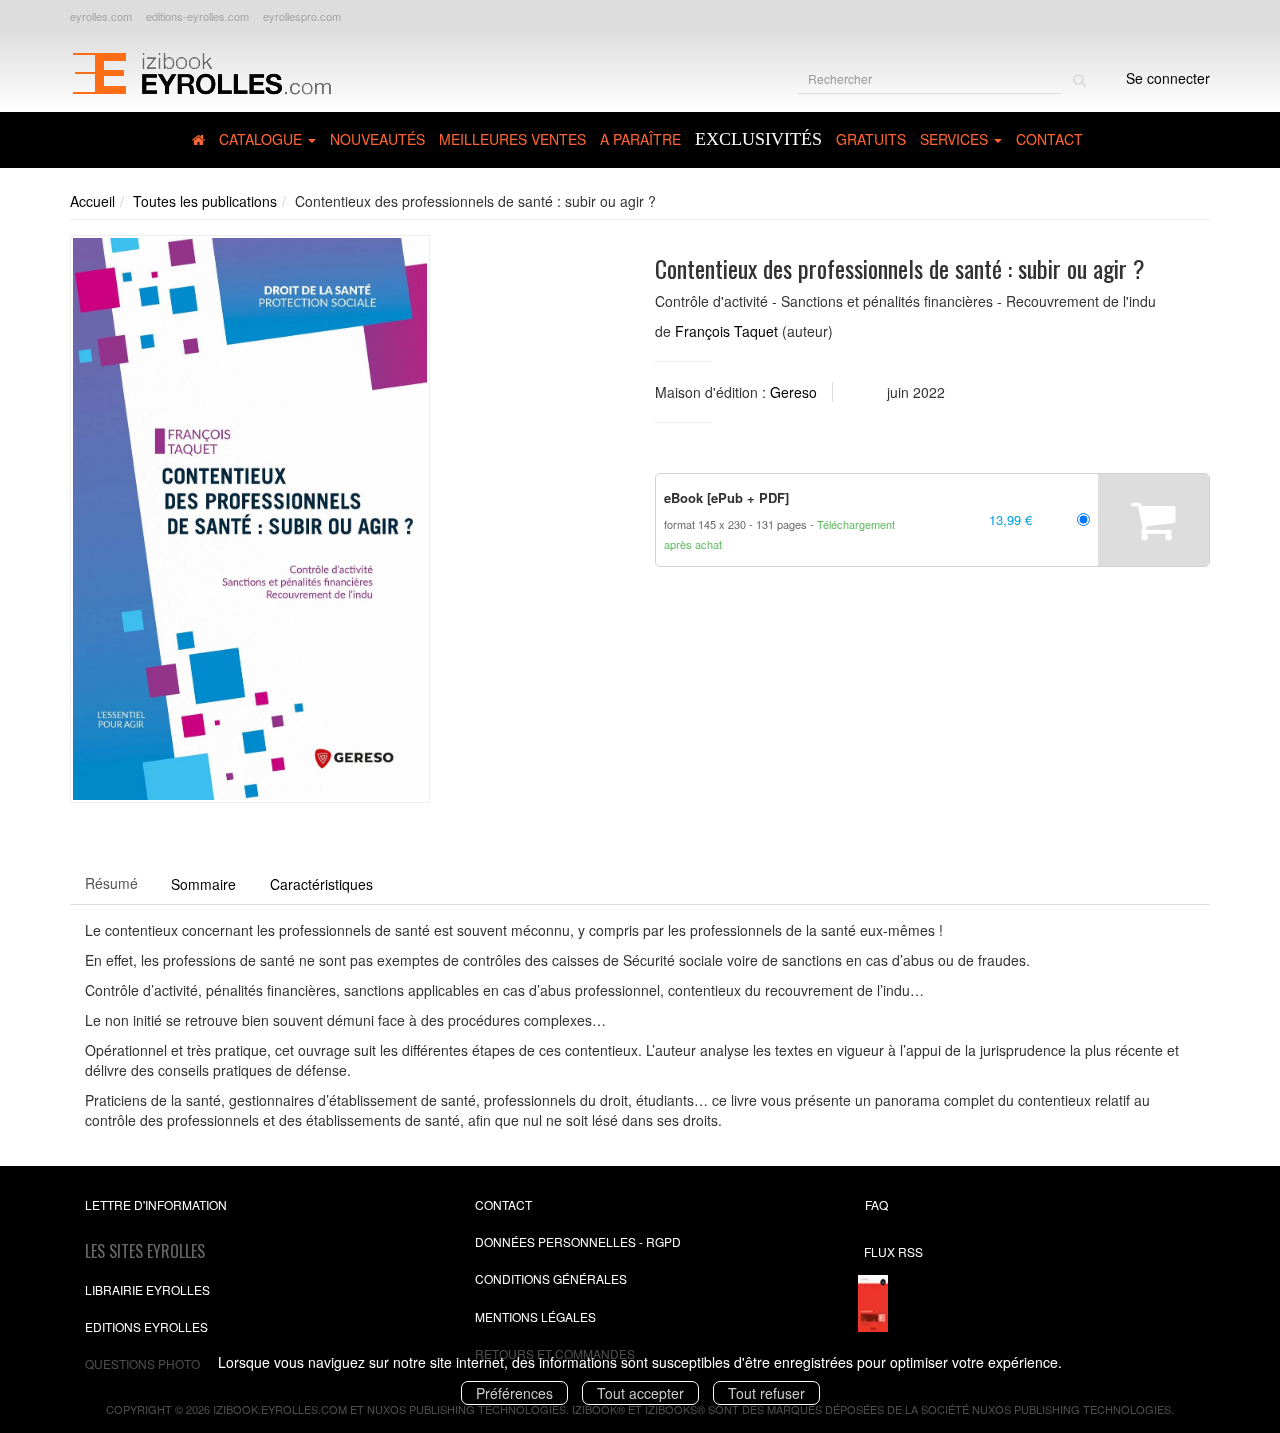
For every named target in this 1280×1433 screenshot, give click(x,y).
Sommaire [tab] (203, 884)
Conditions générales (551, 1278)
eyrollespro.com (302, 16)
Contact (1049, 139)
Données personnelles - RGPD (578, 1241)
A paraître (640, 139)
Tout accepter (640, 1393)
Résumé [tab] (111, 883)
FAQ (876, 1204)
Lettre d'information (156, 1204)
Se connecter (1168, 78)
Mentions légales (535, 1316)
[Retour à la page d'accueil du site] (201, 71)
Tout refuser (766, 1393)
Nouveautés (377, 139)
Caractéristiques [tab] (321, 884)
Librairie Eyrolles (147, 1289)
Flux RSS (893, 1251)
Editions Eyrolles (146, 1326)
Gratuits (871, 139)
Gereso (793, 392)
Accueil (92, 201)
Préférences (514, 1393)
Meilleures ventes (512, 139)
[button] (250, 519)
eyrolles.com (101, 16)
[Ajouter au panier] (1153, 520)
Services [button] (956, 139)
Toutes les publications (205, 201)
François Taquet (726, 331)
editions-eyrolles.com (197, 16)
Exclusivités (758, 139)
